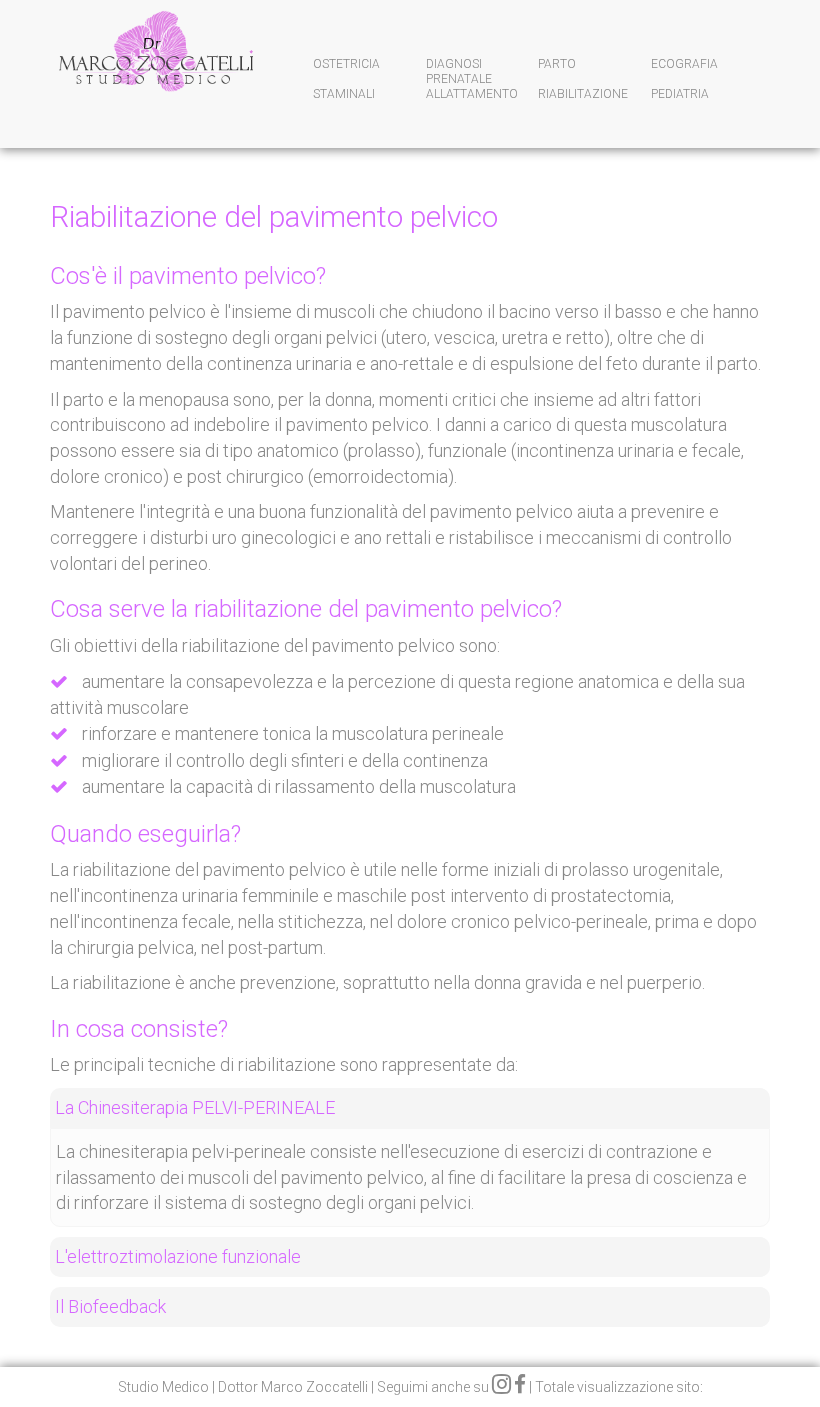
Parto (557, 64)
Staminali (344, 94)
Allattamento (472, 94)
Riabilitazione (583, 94)
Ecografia (684, 64)
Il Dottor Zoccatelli (155, 68)
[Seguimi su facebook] (520, 1387)
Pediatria (680, 94)
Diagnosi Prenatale (459, 67)
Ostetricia (346, 64)
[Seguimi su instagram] (501, 1387)
